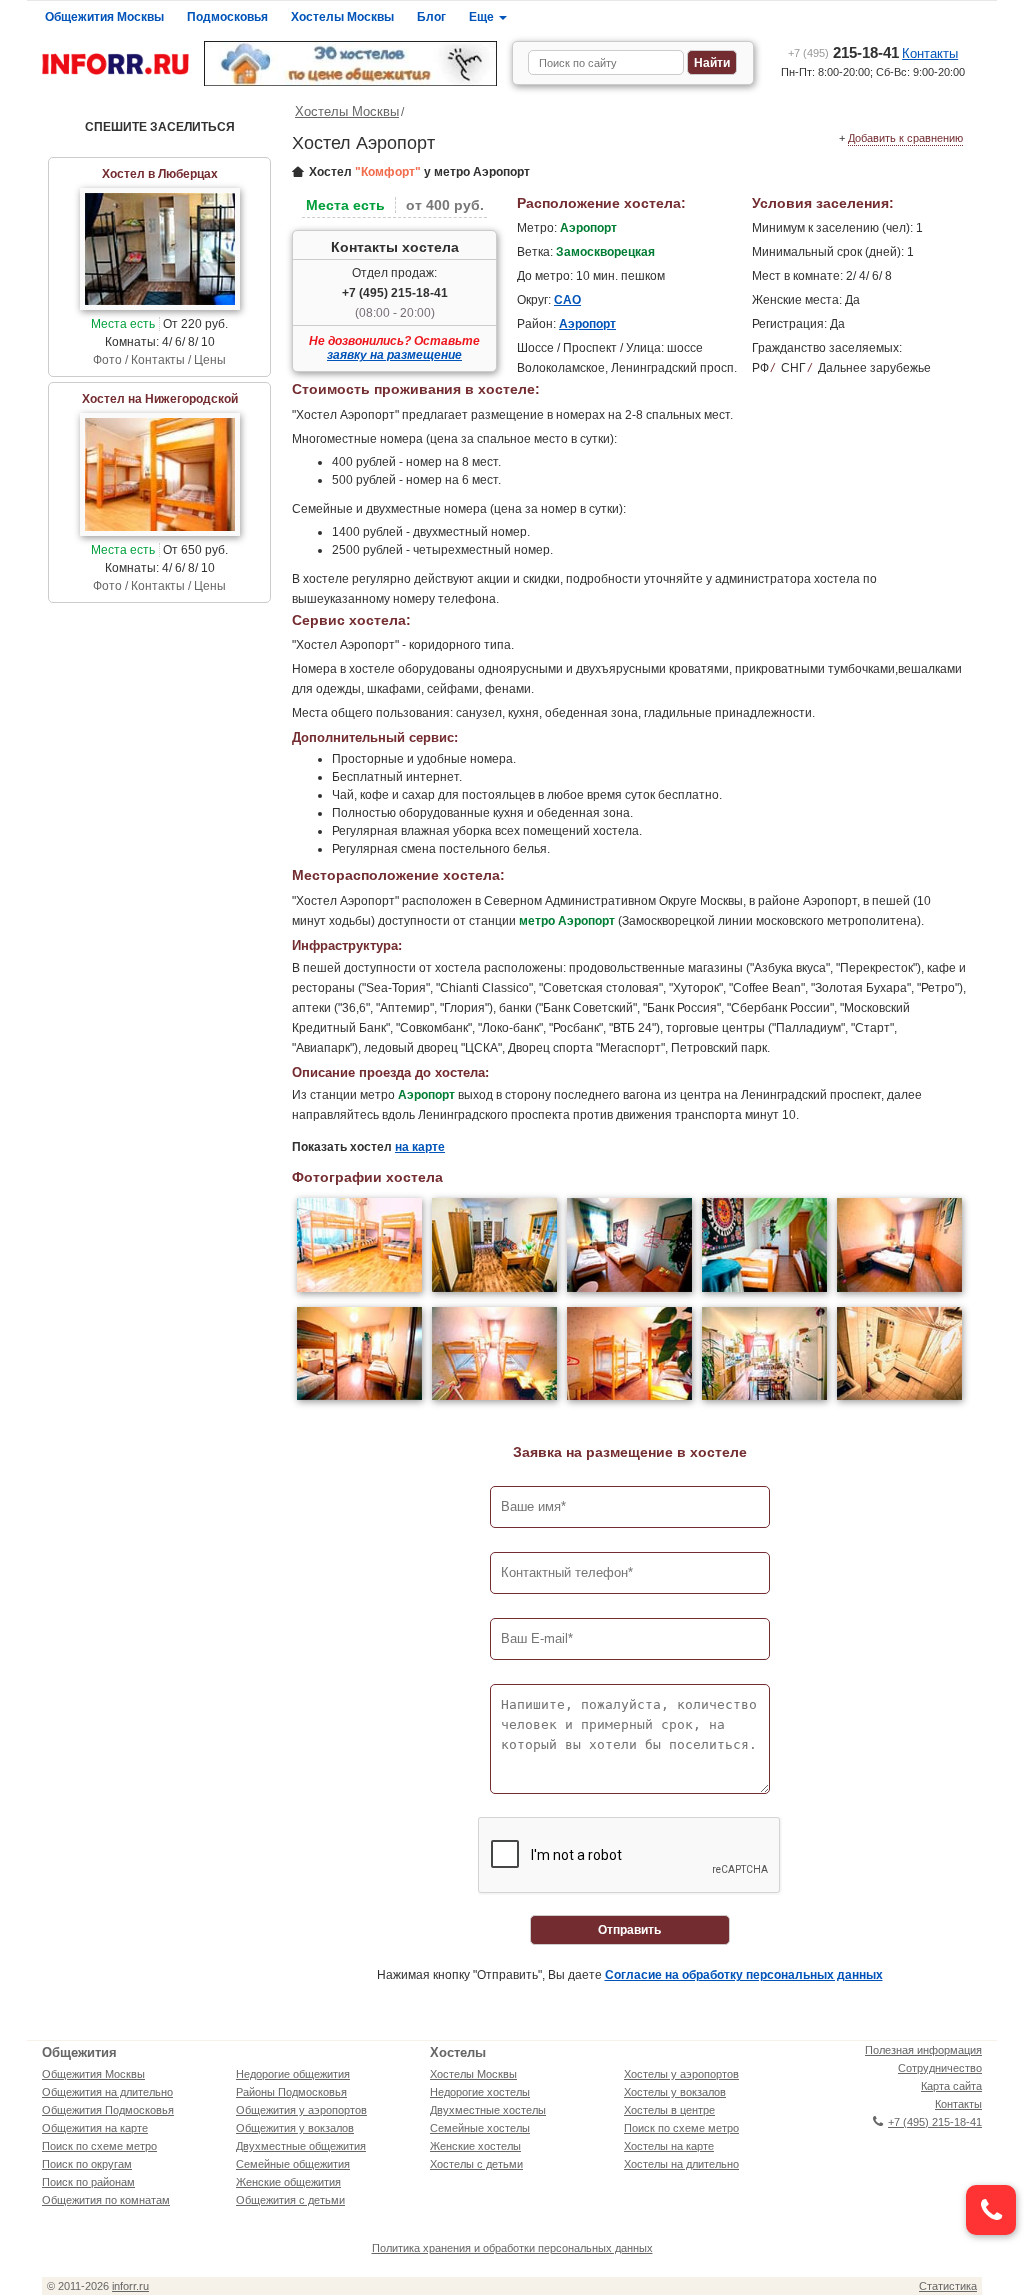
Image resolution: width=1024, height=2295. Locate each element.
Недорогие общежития (293, 2074)
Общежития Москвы (104, 17)
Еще (483, 17)
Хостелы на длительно (681, 2164)
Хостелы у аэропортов (681, 2074)
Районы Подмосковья (291, 2092)
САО (567, 300)
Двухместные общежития (301, 2146)
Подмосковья (227, 17)
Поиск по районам (88, 2182)
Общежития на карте (95, 2128)
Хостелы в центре (669, 2110)
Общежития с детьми (290, 2200)
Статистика (948, 2286)
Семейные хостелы (480, 2128)
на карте (420, 1147)
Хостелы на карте (669, 2146)
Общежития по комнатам (106, 2200)
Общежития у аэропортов (301, 2110)
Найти (712, 63)
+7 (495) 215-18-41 (395, 293)
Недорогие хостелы (480, 2092)
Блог (431, 17)
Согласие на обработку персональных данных (744, 1975)
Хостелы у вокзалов (675, 2092)
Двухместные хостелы (488, 2110)
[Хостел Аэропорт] (359, 1247)
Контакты (930, 53)
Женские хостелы (475, 2146)
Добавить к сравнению (905, 138)
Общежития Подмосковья (108, 2110)
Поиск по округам (87, 2164)
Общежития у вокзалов (295, 2128)
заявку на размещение (394, 355)
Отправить (629, 1930)
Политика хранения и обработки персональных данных (512, 2248)
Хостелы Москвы (342, 17)
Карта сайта (951, 2086)
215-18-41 (843, 52)
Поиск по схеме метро (99, 2146)
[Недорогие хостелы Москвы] (350, 63)
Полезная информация (923, 2050)
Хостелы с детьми (476, 2164)
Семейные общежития (293, 2164)
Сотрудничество (940, 2068)
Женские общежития (288, 2182)
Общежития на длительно (107, 2092)
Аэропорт (587, 324)
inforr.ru (130, 2286)
